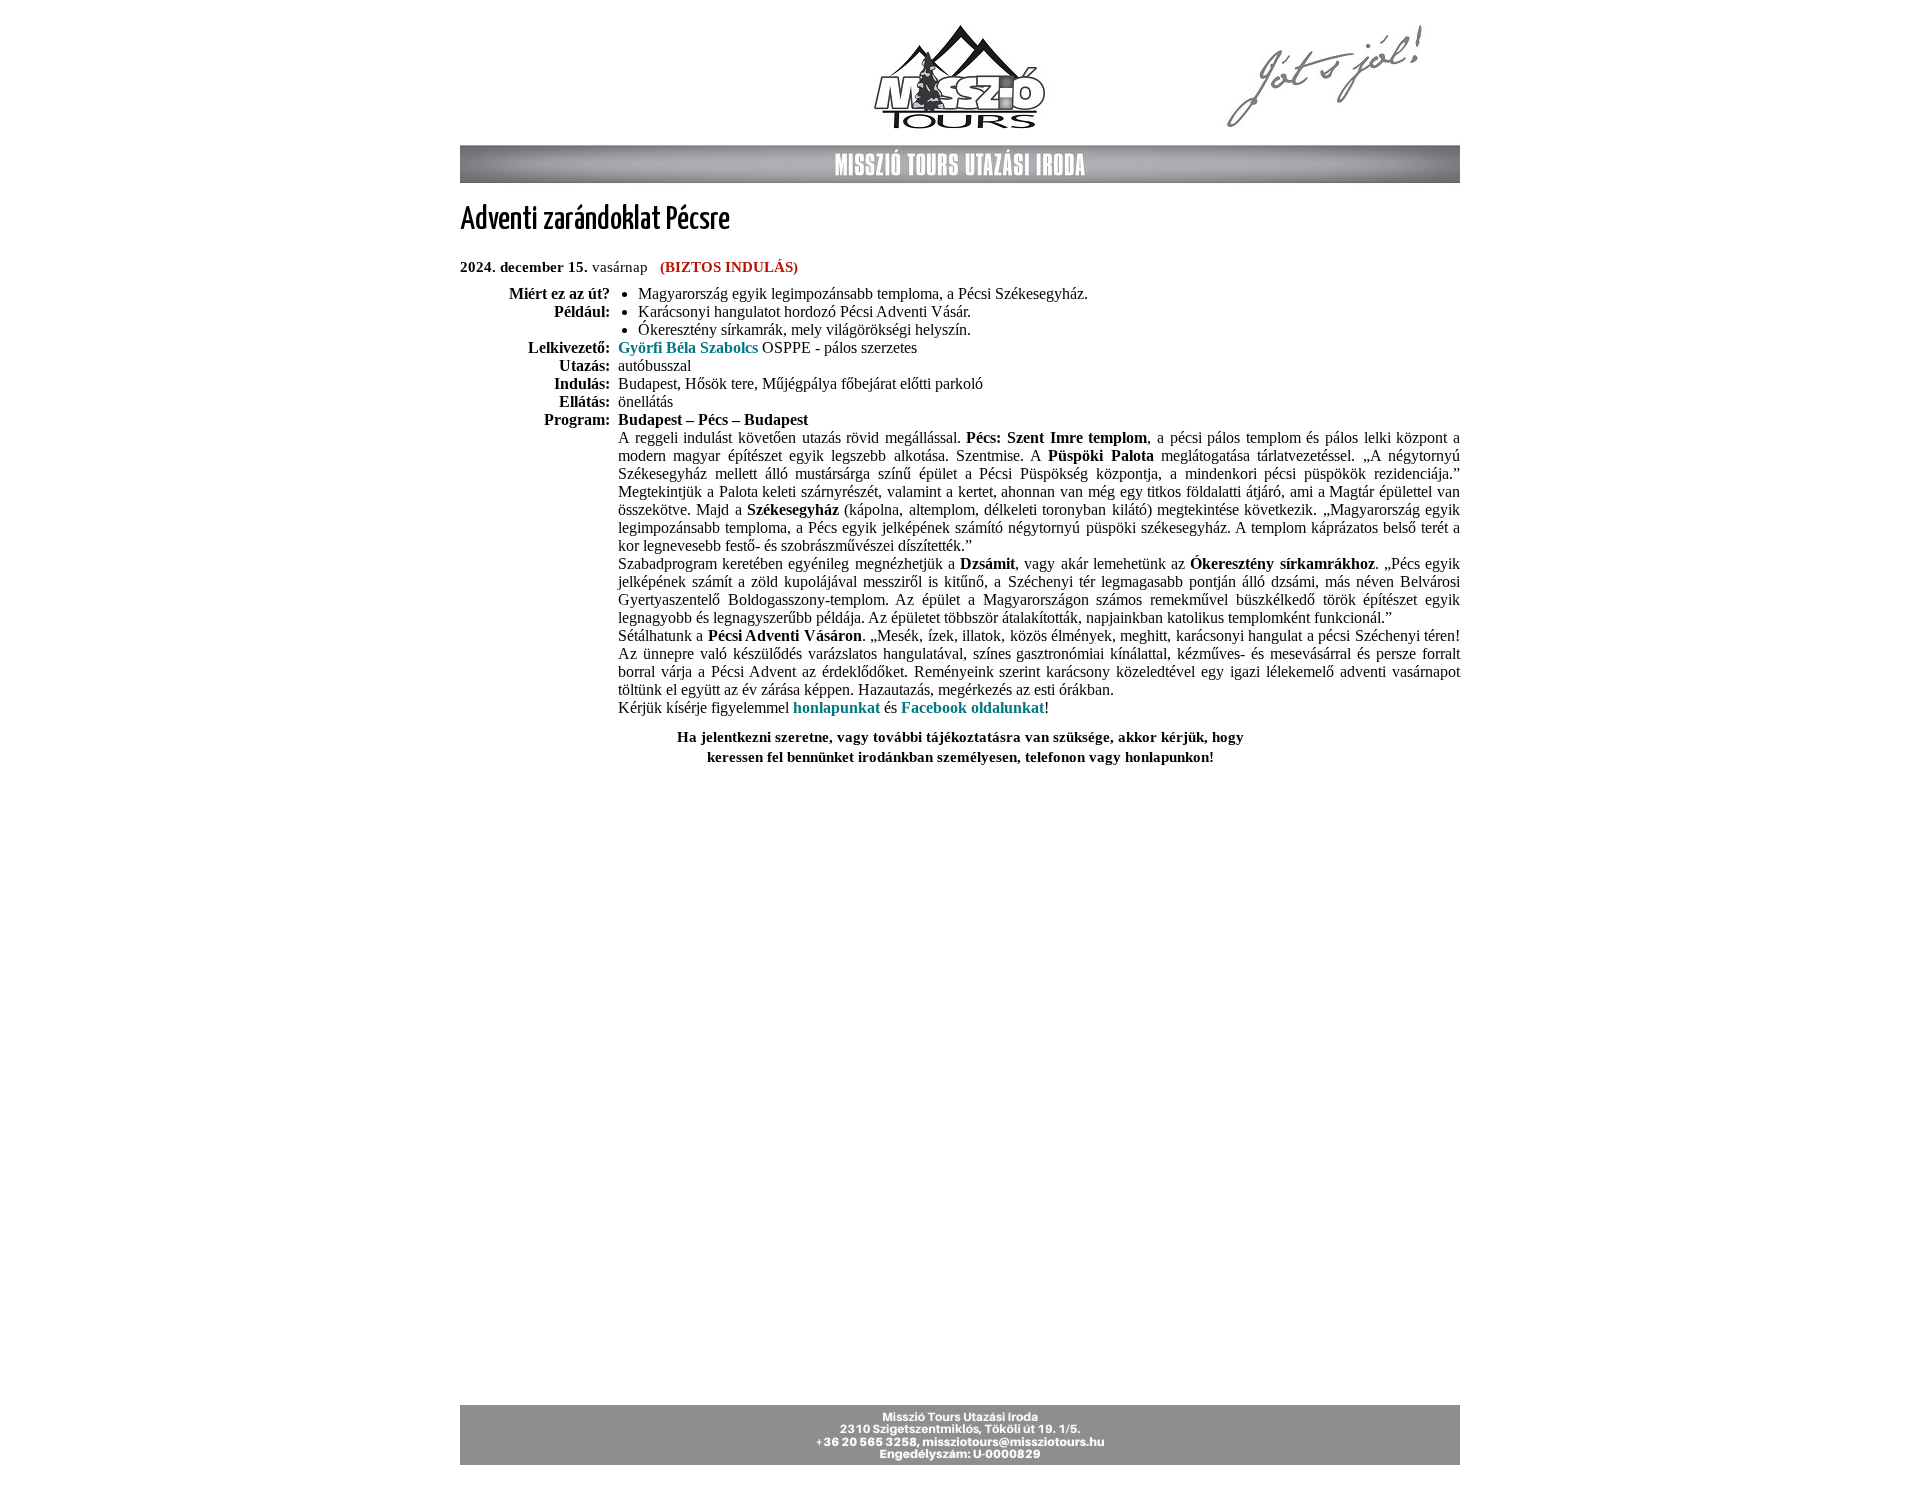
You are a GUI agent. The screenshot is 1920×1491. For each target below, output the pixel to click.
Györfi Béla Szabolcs (688, 347)
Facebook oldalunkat (972, 707)
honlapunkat (836, 707)
